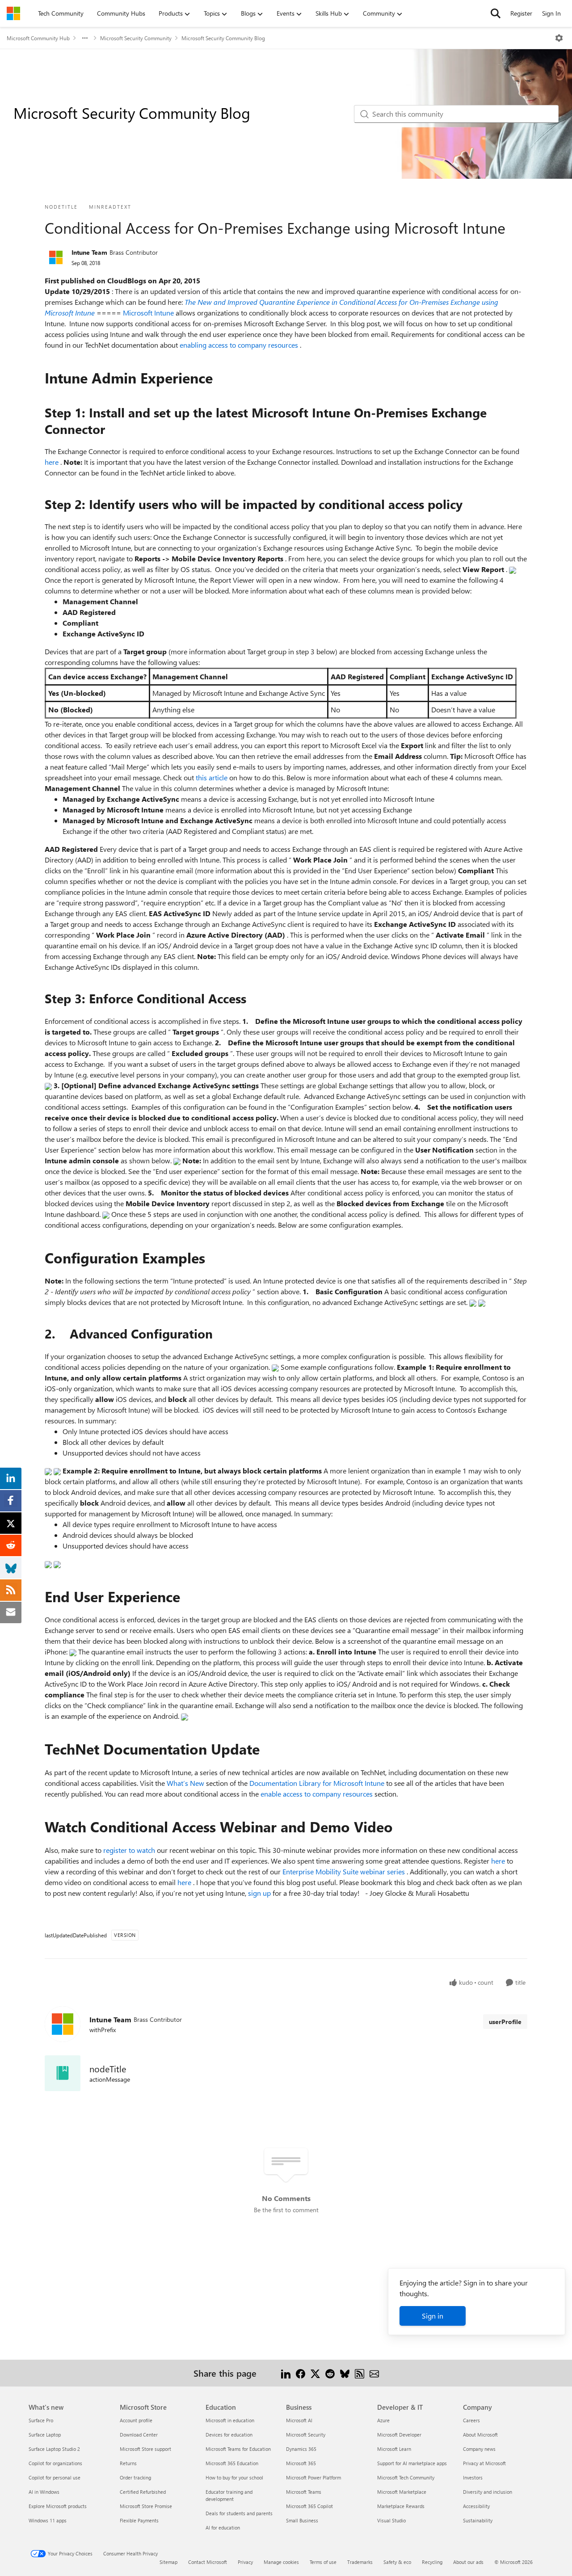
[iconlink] (63, 2073)
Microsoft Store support (145, 2449)
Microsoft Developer (399, 2435)
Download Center (139, 2435)
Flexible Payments (139, 2520)
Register (521, 13)
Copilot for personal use (55, 2477)
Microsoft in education (230, 2420)
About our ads (468, 2562)
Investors (473, 2477)
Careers (471, 2420)
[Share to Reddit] (330, 2373)
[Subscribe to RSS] (360, 2373)
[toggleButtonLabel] (559, 38)
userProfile (505, 2022)
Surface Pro (41, 2420)
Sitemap (168, 2562)
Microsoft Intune (149, 313)
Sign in (433, 2316)
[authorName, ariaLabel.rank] (56, 257)
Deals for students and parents (239, 2513)
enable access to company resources (318, 1794)
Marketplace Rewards (401, 2506)
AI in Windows (44, 2492)
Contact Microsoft (208, 2562)
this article (212, 777)
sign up (260, 1893)
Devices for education (229, 2435)
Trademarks (360, 2562)
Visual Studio (391, 2520)
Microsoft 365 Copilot (309, 2506)
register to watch (130, 1850)
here (53, 462)
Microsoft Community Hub (38, 38)
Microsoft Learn (394, 2449)
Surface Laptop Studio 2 (54, 2449)
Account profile (136, 2420)
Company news (479, 2449)
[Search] (496, 13)
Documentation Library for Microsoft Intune (318, 1783)
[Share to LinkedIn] (286, 2373)
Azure (383, 2420)
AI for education (223, 2528)
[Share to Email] (374, 2373)
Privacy (245, 2562)
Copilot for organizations (55, 2463)
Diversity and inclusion (488, 2492)
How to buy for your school (234, 2477)
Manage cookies (281, 2562)
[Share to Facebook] (301, 2373)
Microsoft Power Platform (313, 2477)
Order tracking (135, 2477)
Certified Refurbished (143, 2492)
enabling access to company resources (240, 345)
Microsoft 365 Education (232, 2463)
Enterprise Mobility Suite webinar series (345, 1871)
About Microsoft (480, 2435)
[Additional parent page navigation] (85, 38)
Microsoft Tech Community (406, 2477)
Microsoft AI (299, 2420)
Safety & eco (397, 2562)
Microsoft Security (306, 2435)
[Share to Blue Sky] (345, 2373)
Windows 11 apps (48, 2520)
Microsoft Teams (304, 2492)
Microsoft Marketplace (402, 2492)
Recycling (432, 2562)
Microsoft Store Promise (146, 2506)
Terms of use (323, 2562)
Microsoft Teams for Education (238, 2449)
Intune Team (89, 252)
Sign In (551, 13)
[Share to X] (315, 2373)
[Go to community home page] (13, 13)
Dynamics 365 (301, 2449)
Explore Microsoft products (58, 2506)
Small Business (302, 2520)
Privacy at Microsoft (484, 2463)
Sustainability (478, 2520)
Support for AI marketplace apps (412, 2463)
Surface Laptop (45, 2435)
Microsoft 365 (301, 2463)
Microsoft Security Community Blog (223, 38)
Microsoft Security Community (136, 38)
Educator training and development (229, 2495)
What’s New (186, 1783)
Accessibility (476, 2506)
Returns (128, 2463)
